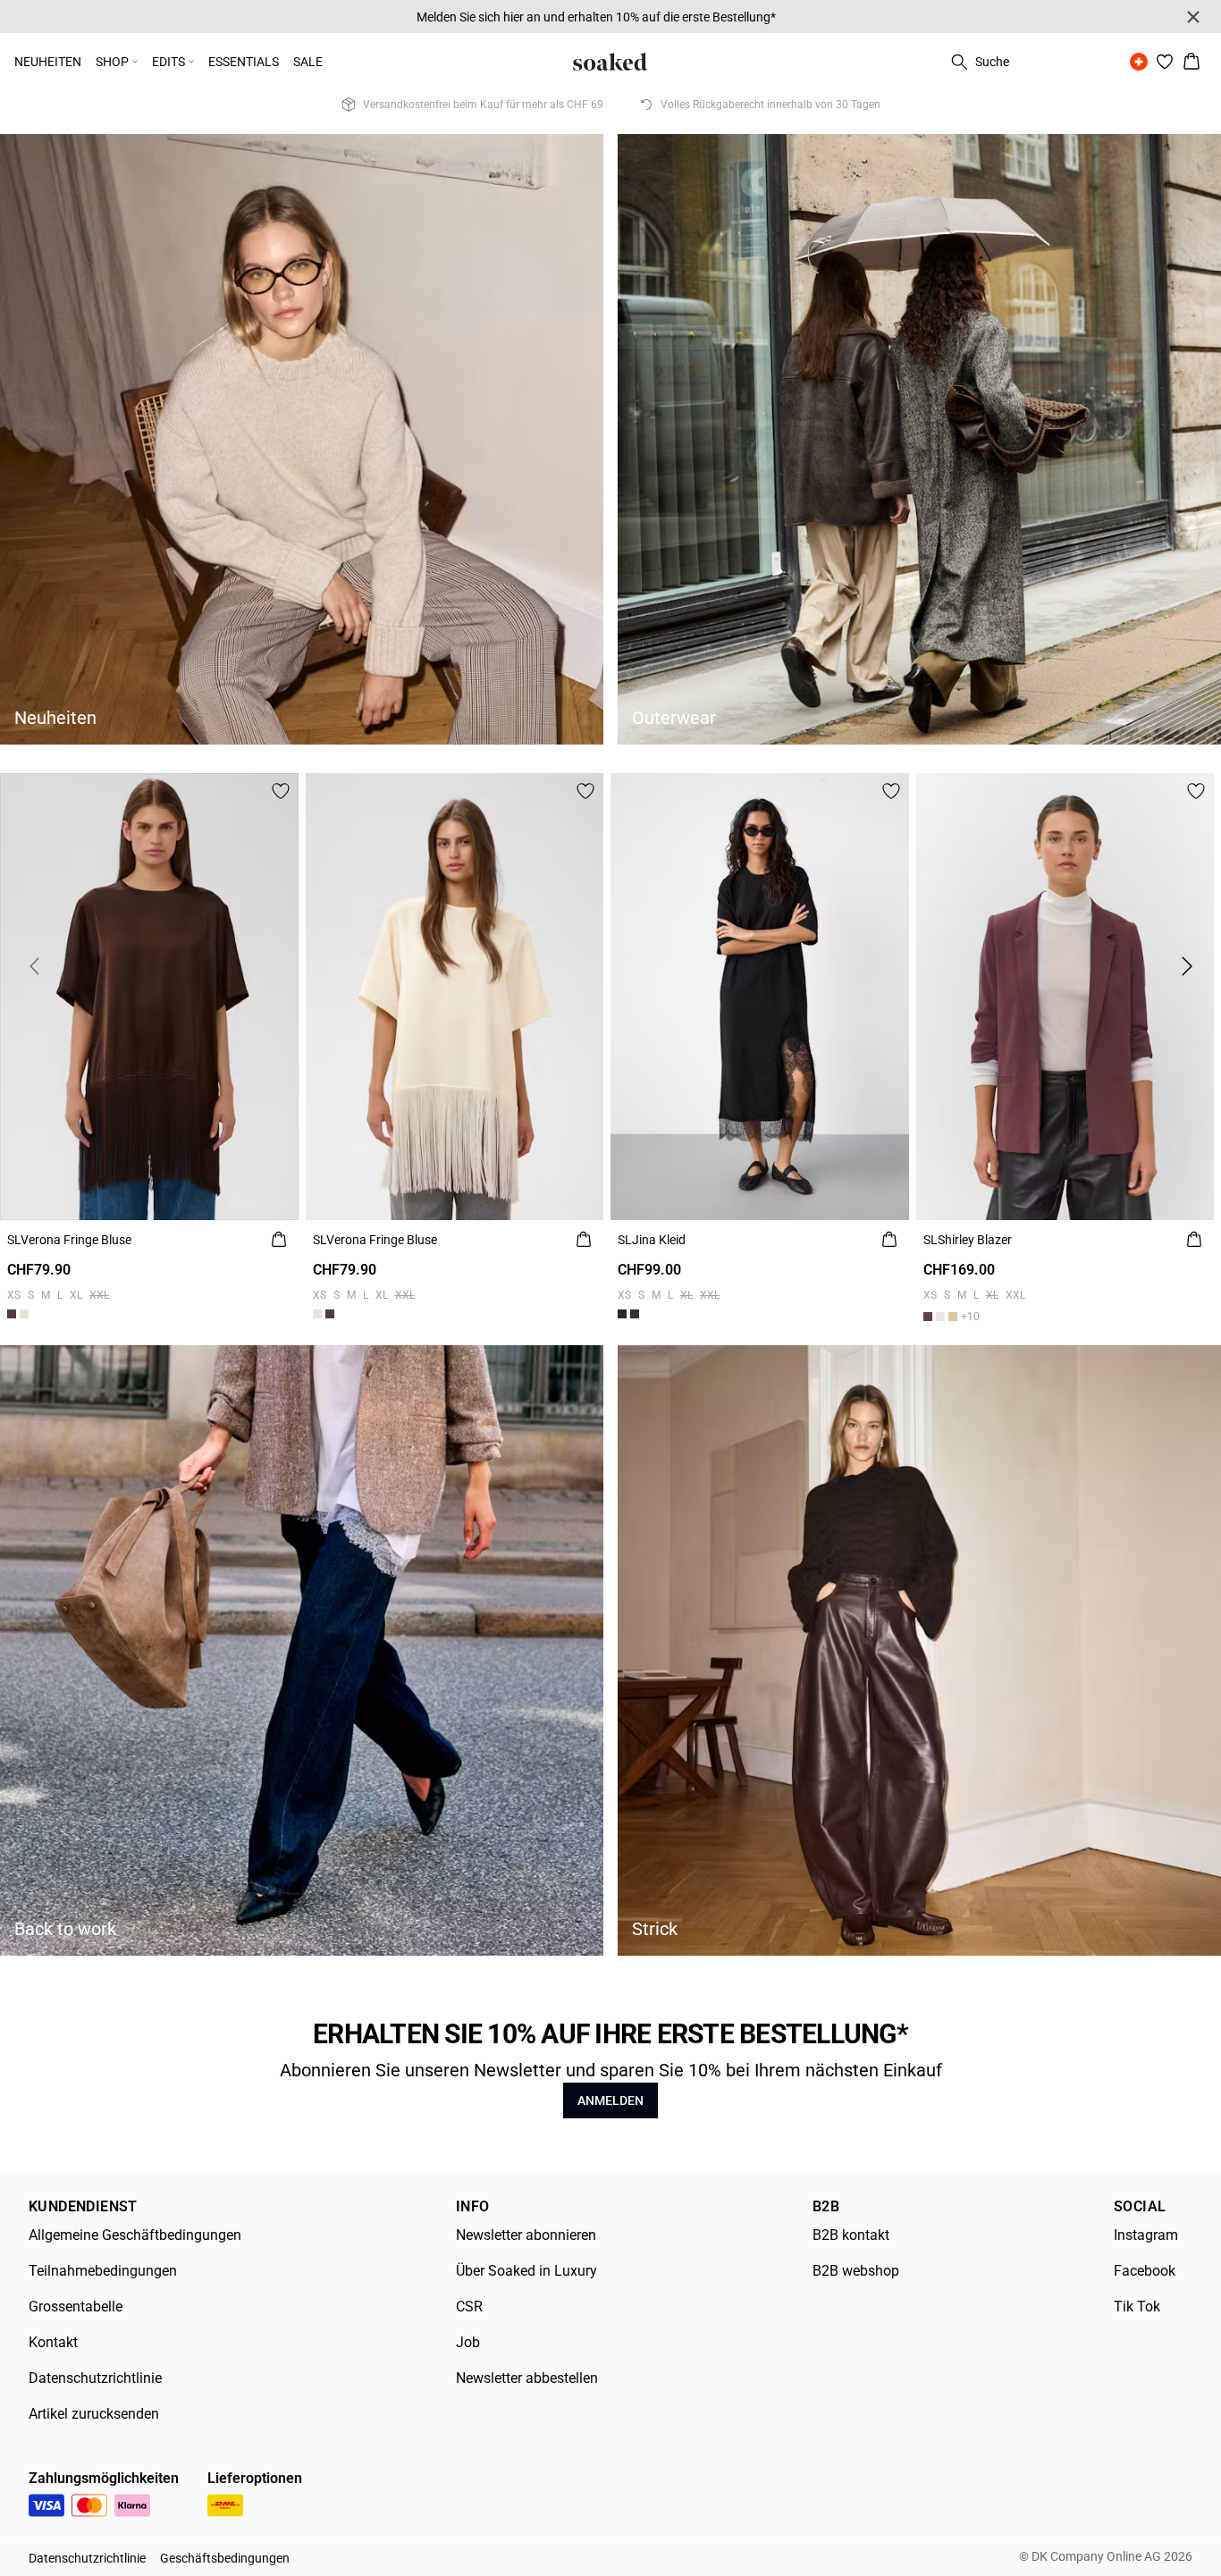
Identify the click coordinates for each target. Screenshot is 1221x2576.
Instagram (1146, 2235)
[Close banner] (1193, 17)
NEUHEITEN (48, 62)
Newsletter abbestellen (527, 2378)
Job (468, 2342)
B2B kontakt (851, 2235)
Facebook (1145, 2271)
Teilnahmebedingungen (103, 2271)
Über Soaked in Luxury (526, 2271)
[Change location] (1139, 62)
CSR (469, 2307)
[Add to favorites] (281, 791)
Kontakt (53, 2342)
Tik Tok (1137, 2307)
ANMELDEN (610, 2100)
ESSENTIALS (244, 62)
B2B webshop (856, 2271)
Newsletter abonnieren (526, 2235)
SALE (308, 62)
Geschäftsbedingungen (225, 2558)
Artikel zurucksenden (94, 2414)
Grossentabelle (76, 2307)
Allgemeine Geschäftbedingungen (135, 2235)
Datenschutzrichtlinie (95, 2378)
